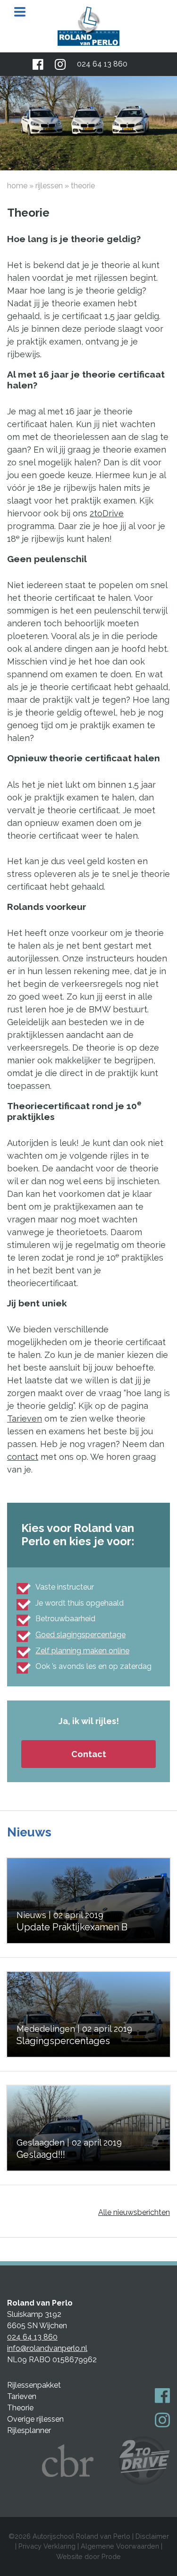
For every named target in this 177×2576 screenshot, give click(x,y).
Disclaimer (152, 2536)
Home (17, 186)
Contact (89, 1754)
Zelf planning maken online (82, 1651)
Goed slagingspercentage (80, 1635)
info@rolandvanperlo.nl (47, 2348)
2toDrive (107, 513)
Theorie (20, 2408)
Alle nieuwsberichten (134, 2212)
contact (23, 1457)
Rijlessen (49, 186)
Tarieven (25, 1418)
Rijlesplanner (29, 2430)
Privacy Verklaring (47, 2546)
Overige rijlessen (35, 2419)
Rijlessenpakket (34, 2385)
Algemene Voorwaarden (120, 2546)
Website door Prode (88, 2556)
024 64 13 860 (102, 64)
